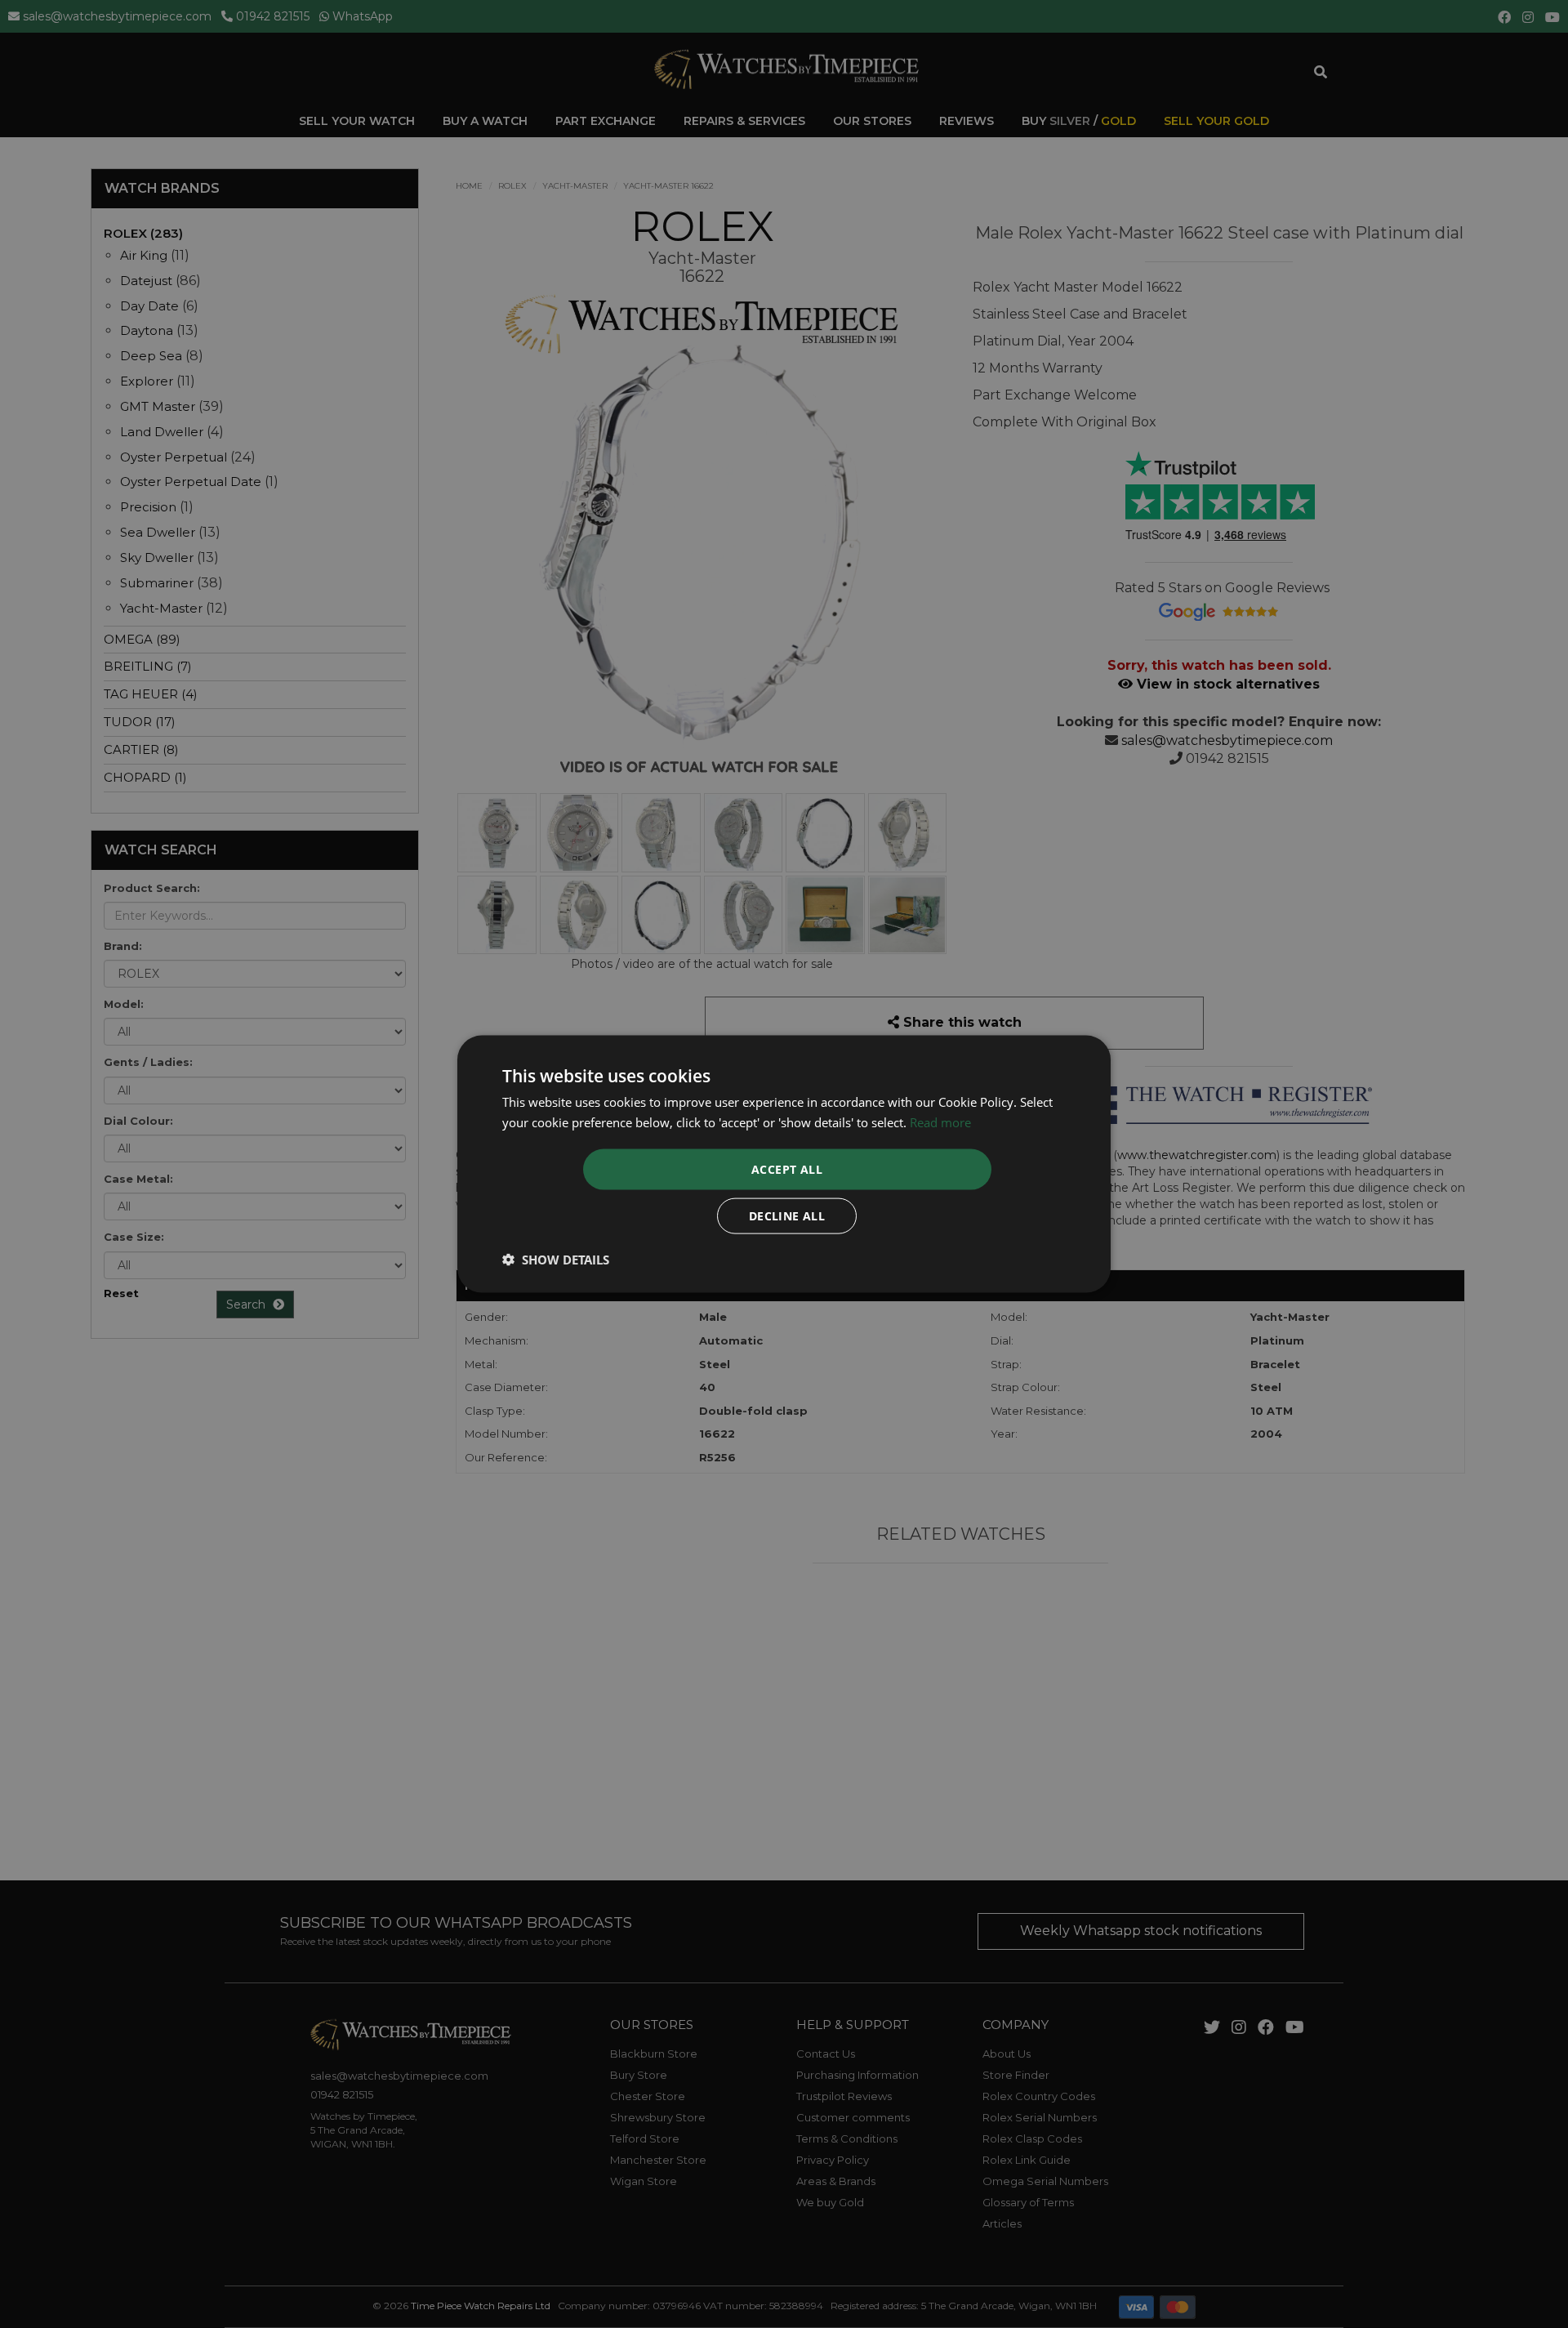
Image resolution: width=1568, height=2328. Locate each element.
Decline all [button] (787, 1215)
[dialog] (784, 1164)
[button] (556, 1259)
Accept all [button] (787, 1168)
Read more (940, 1122)
